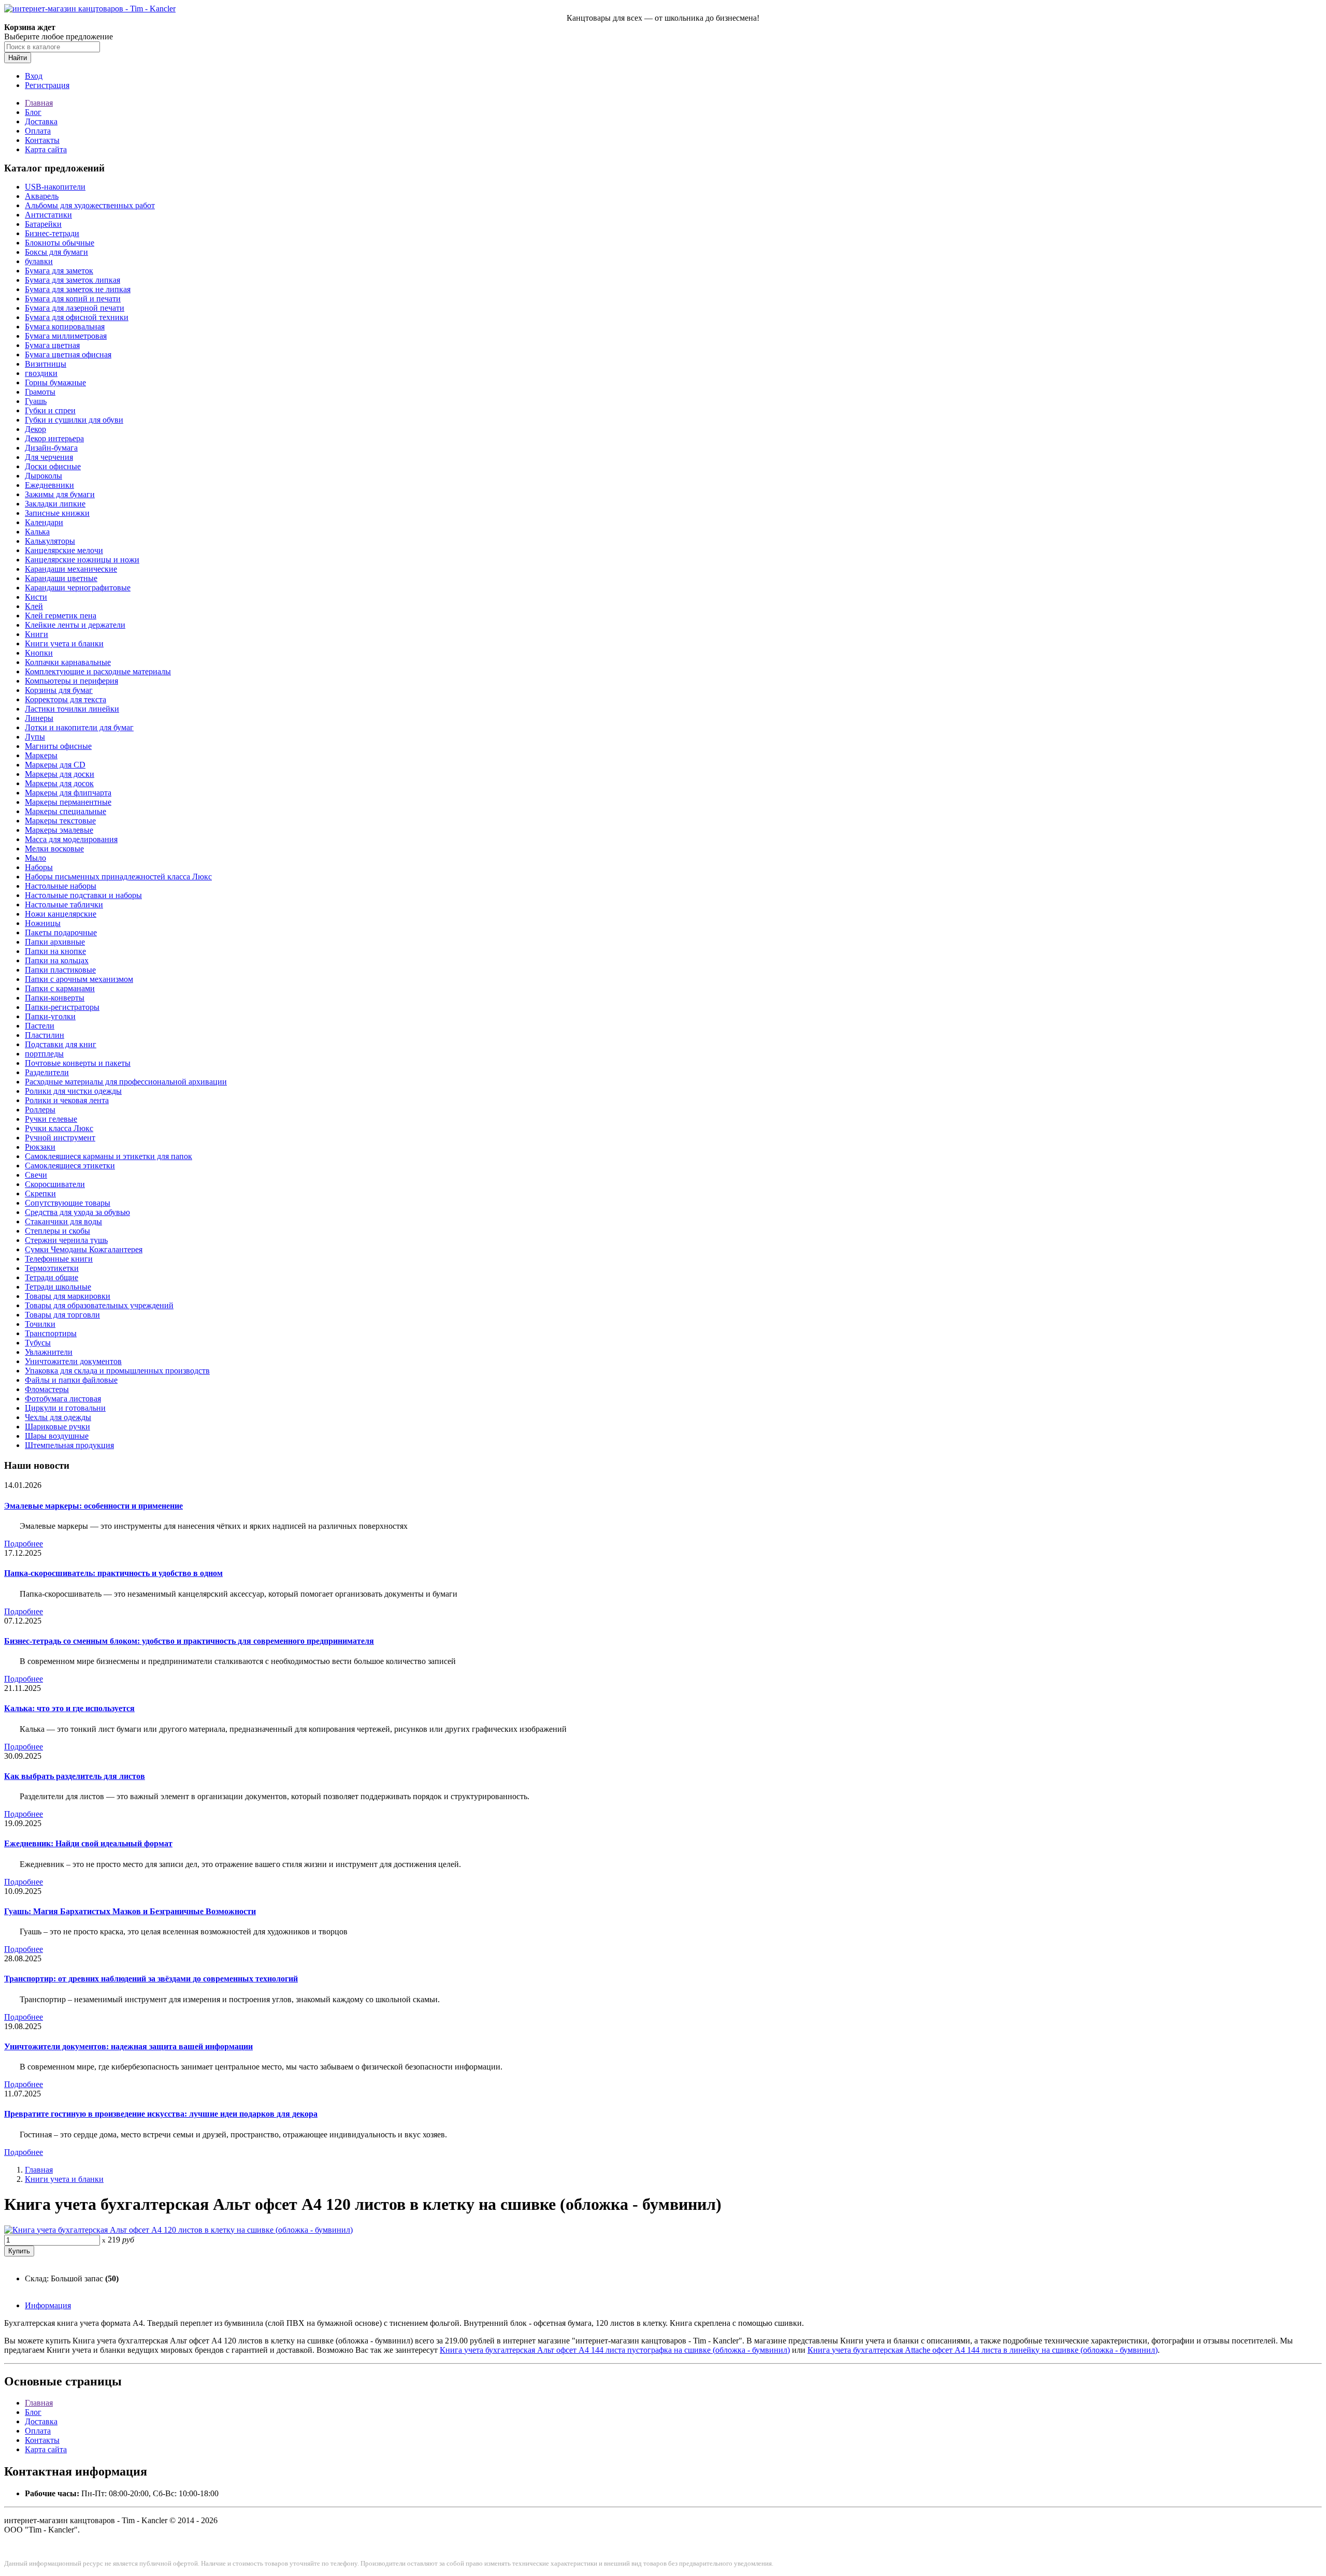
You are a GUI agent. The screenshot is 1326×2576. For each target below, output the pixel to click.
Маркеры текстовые (60, 821)
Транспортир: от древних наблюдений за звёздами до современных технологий (151, 1979)
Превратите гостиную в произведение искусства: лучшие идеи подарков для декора (161, 2114)
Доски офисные (53, 466)
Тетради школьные (58, 1287)
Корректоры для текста (66, 699)
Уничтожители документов (73, 1361)
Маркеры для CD (55, 765)
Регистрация (47, 85)
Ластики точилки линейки (72, 709)
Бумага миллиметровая (66, 336)
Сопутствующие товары (68, 1203)
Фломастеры (47, 1389)
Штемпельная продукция (69, 1445)
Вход (34, 76)
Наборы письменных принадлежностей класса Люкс (118, 877)
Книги (37, 634)
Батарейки (43, 224)
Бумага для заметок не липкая (78, 289)
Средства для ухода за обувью (77, 1212)
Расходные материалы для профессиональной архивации (126, 1082)
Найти (18, 58)
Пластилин (45, 1035)
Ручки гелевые (51, 1119)
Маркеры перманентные (68, 802)
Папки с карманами (60, 988)
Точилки (40, 1324)
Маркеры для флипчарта (68, 793)
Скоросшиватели (55, 1184)
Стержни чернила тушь (66, 1240)
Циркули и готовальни (65, 1408)
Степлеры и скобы (57, 1231)
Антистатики (48, 215)
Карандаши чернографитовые (78, 588)
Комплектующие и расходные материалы (98, 671)
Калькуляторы (50, 541)
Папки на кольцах (57, 960)
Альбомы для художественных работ (90, 205)
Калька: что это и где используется (69, 1708)
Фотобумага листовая (63, 1399)
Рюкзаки (40, 1147)
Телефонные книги (59, 1259)
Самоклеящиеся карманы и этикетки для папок (109, 1156)
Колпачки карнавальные (68, 662)
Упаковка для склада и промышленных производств (117, 1371)
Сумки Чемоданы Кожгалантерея (84, 1249)
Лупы (35, 737)
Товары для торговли (62, 1315)
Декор (35, 429)
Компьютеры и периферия (71, 681)
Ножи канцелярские (61, 914)
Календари (44, 522)
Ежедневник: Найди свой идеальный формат (88, 1843)
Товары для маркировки (68, 1296)
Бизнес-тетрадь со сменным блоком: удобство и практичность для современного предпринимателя (189, 1641)
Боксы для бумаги (56, 252)
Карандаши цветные (61, 578)
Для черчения (49, 457)
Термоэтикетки (52, 1268)
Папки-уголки (50, 1016)
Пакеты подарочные (61, 932)
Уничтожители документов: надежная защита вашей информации (128, 2046)
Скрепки (40, 1193)
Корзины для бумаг (59, 690)
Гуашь (36, 401)
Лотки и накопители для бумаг (79, 727)
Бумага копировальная (65, 327)
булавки (39, 261)
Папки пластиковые (60, 970)
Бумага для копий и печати (73, 299)
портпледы (44, 1054)
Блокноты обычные (60, 243)
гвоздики (41, 373)
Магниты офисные (58, 746)
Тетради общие (52, 1277)
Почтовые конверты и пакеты (78, 1063)
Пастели (40, 1026)
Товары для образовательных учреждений (99, 1305)
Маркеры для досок (59, 783)
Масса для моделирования (71, 839)
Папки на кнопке (55, 951)
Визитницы (46, 364)
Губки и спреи (50, 410)
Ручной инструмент (60, 1138)
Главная (39, 103)
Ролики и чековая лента (67, 1100)
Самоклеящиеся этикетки (70, 1166)
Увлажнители (49, 1352)
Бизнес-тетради (52, 233)
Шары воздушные (57, 1436)
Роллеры (40, 1110)
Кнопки (39, 653)
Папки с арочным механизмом (79, 979)
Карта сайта (46, 149)
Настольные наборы (61, 886)
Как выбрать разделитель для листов (75, 1776)
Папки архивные (55, 942)
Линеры (39, 718)
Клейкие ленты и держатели (75, 625)
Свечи (36, 1175)
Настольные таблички (64, 905)
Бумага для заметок (59, 271)
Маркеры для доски (60, 774)
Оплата (38, 131)
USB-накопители (55, 187)
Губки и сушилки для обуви (74, 420)
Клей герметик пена (61, 616)
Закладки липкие (55, 504)
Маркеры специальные (66, 811)
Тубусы (38, 1343)
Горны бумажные (55, 382)
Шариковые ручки (57, 1427)
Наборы (39, 867)
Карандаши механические (71, 569)
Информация (48, 2305)
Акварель (42, 196)
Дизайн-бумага (51, 448)
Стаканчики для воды (63, 1221)
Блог (33, 112)
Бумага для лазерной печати (75, 308)
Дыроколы (44, 476)
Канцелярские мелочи (64, 550)
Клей (34, 606)
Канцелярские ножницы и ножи (82, 560)
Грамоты (40, 392)
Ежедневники (49, 485)
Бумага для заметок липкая (73, 280)
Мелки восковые (54, 849)
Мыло (35, 858)
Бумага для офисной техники (77, 317)
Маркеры (41, 755)
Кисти (36, 597)
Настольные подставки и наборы (83, 895)
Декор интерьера (54, 438)
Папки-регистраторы (62, 1007)
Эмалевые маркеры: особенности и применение (93, 1506)
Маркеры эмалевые (59, 830)
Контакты (42, 140)
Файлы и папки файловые (71, 1380)
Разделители (47, 1072)
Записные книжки (57, 513)
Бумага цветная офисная (68, 354)
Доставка (41, 121)
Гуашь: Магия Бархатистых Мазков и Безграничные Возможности (130, 1911)
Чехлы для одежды (58, 1417)
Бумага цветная (52, 345)
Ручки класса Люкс (59, 1128)
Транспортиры (51, 1333)
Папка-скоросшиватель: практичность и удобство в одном (113, 1573)
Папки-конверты (55, 998)
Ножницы (43, 923)
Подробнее (24, 1544)
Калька (37, 532)
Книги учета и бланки (64, 643)
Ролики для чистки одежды (73, 1091)
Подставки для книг (61, 1044)
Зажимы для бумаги (60, 494)
